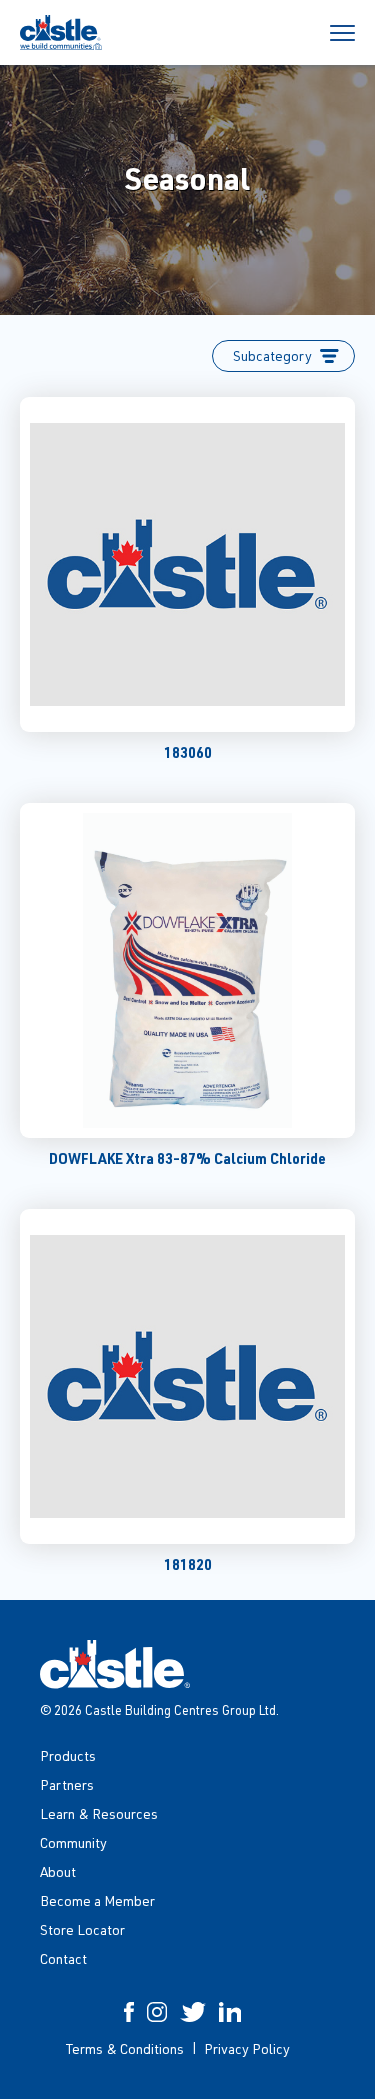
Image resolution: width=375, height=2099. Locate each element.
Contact (63, 1958)
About (58, 1871)
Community (73, 1842)
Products (68, 1755)
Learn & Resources (99, 1813)
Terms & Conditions (125, 2048)
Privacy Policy (247, 2048)
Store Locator (82, 1929)
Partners (67, 1784)
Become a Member (97, 1900)
